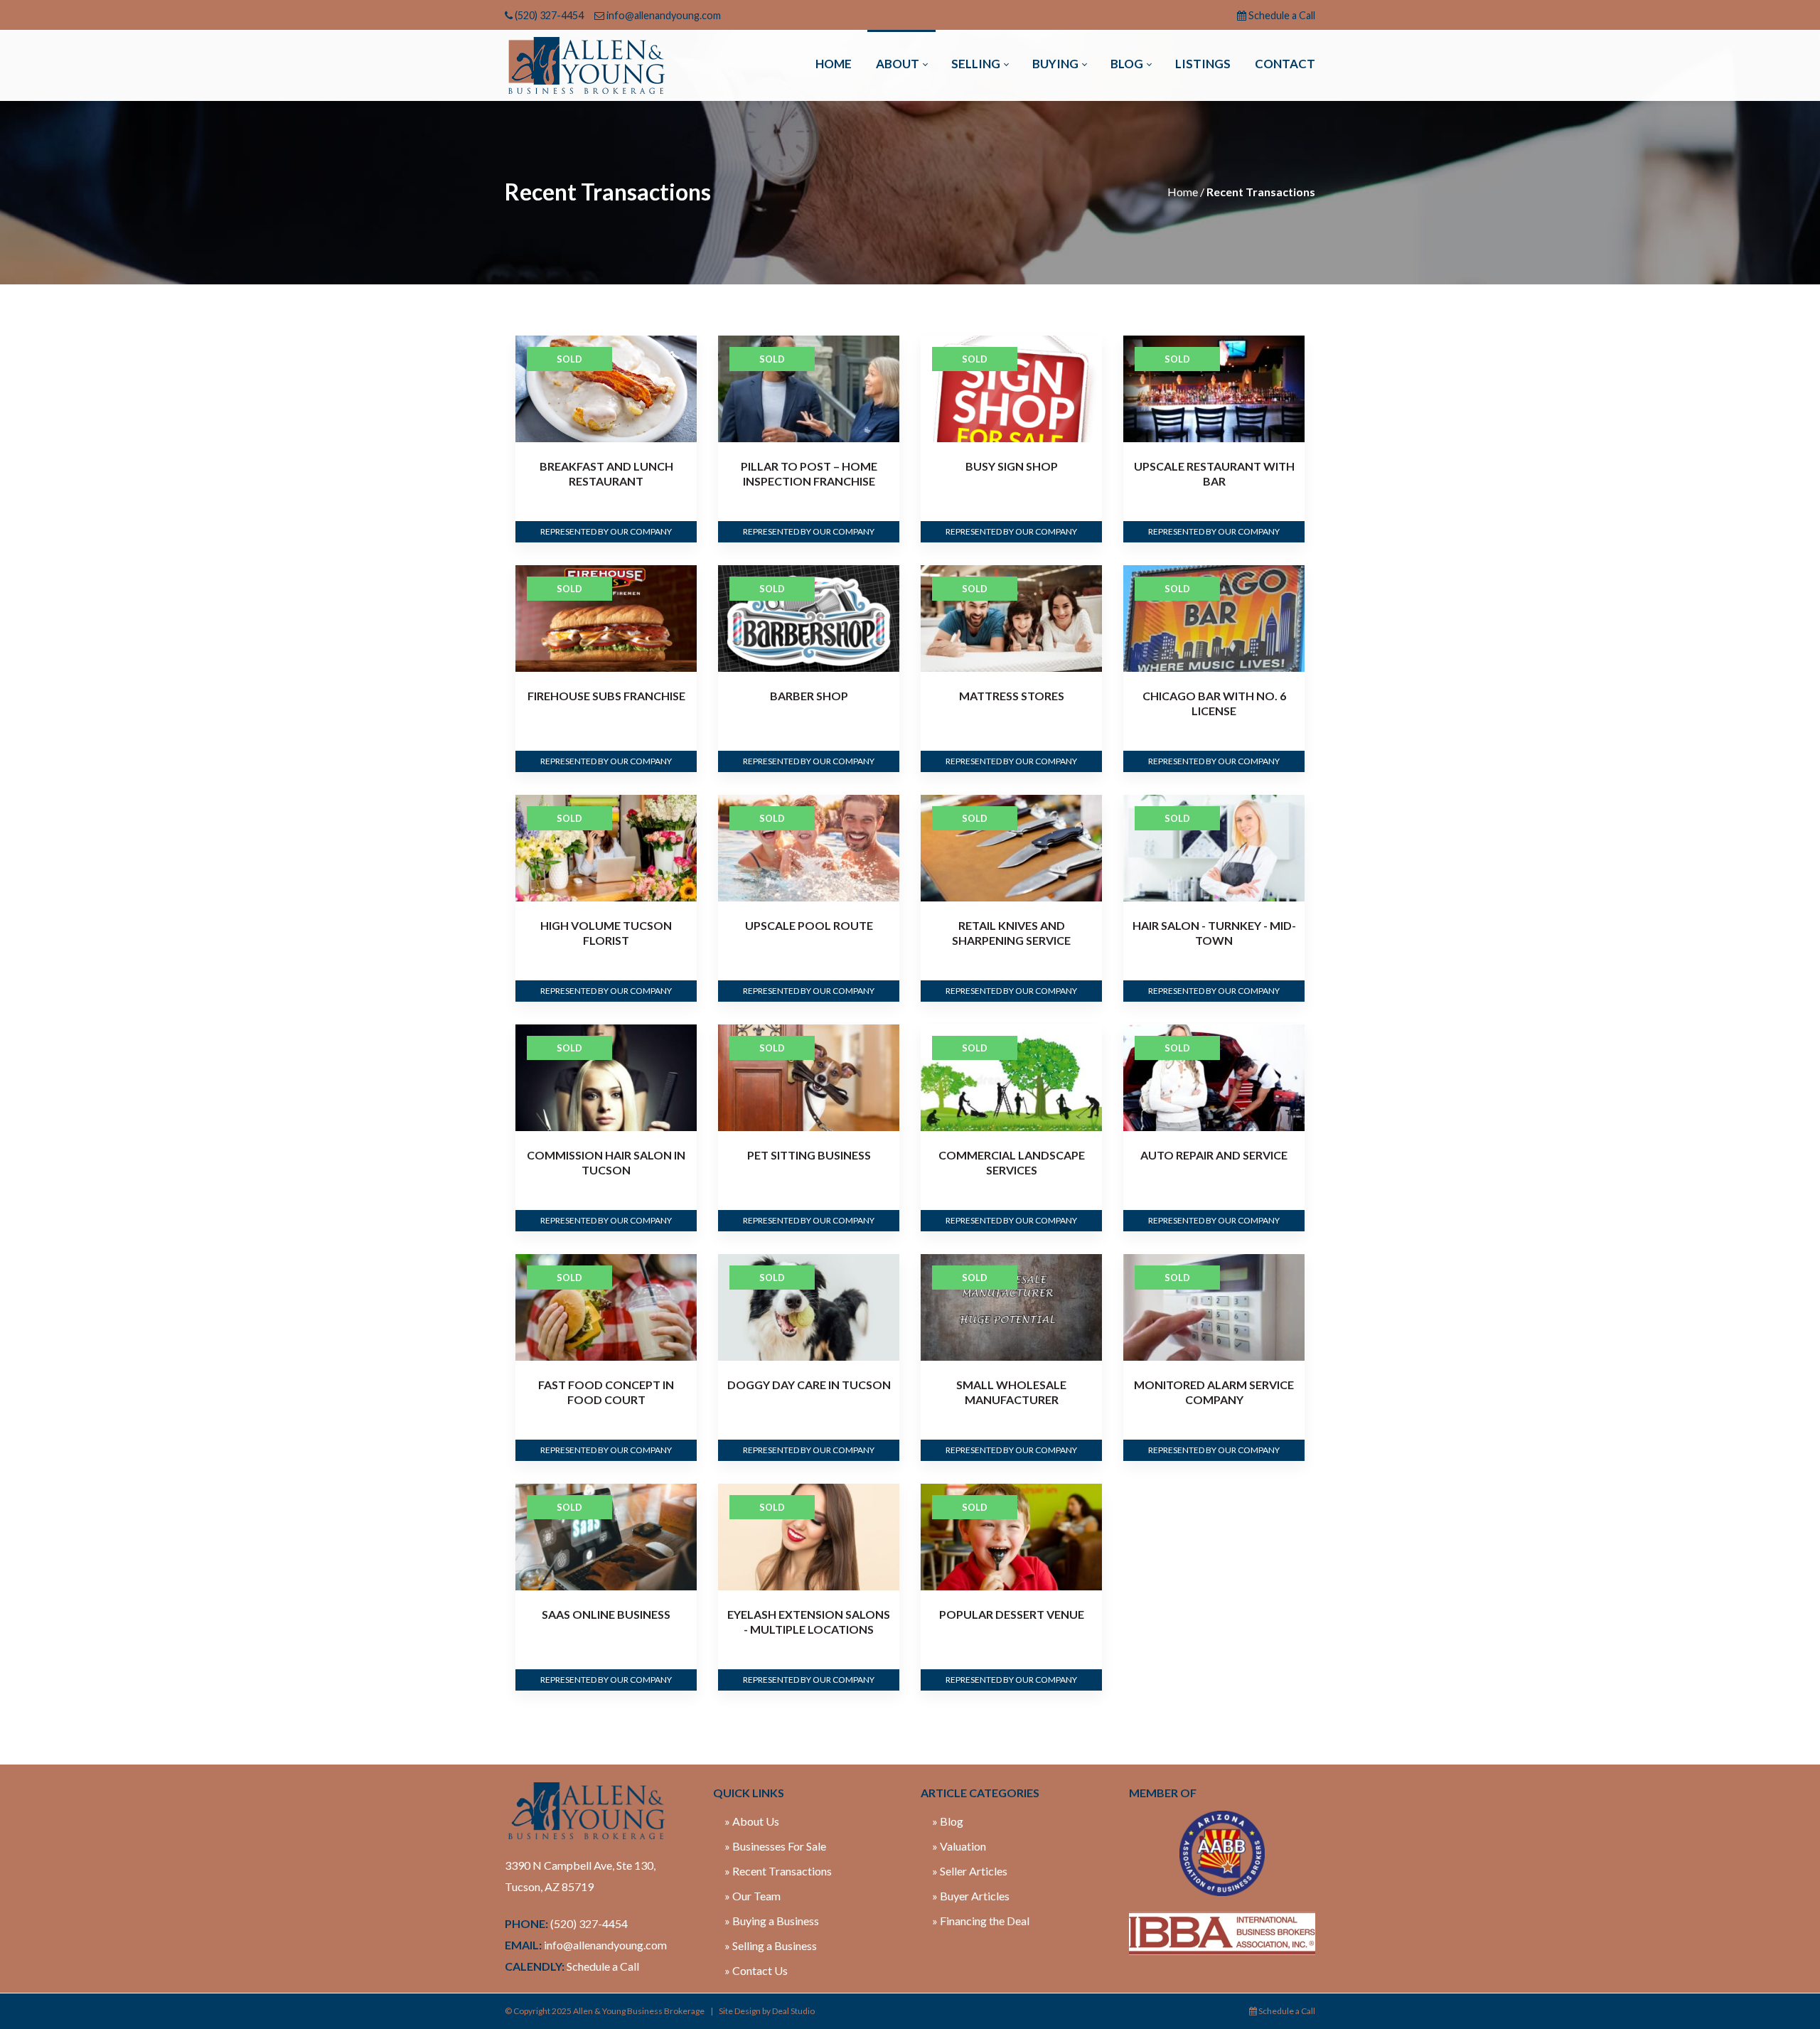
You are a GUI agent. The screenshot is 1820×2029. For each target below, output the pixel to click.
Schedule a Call (1282, 15)
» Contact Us (756, 1970)
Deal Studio (793, 2011)
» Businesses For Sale (775, 1846)
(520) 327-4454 (549, 15)
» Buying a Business (772, 1921)
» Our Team (753, 1896)
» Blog (948, 1821)
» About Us (752, 1821)
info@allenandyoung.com (664, 15)
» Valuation (959, 1846)
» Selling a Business (771, 1945)
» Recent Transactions (778, 1871)
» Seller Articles (970, 1871)
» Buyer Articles (971, 1896)
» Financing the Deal (981, 1921)
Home (1183, 192)
